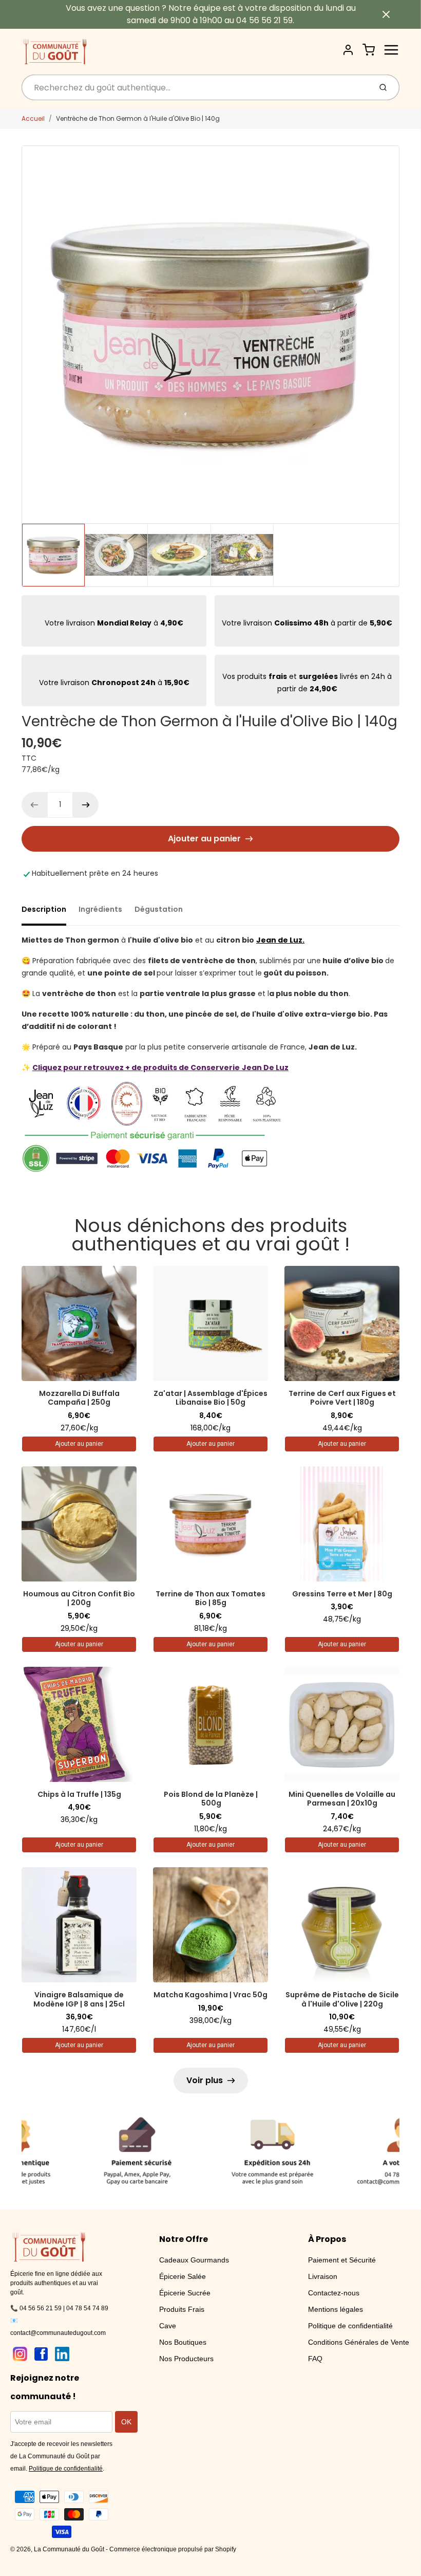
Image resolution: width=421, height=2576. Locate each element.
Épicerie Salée (183, 2276)
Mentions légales (336, 2309)
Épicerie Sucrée (185, 2293)
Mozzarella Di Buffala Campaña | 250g (79, 1398)
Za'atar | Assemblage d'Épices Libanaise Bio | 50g (210, 1398)
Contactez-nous (334, 2293)
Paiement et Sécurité (342, 2260)
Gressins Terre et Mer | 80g (342, 1594)
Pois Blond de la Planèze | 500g (211, 1799)
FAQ (315, 2359)
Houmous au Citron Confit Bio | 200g (79, 1598)
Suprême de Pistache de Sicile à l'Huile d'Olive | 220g (342, 1999)
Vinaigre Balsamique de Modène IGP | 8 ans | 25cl (79, 1999)
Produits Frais (182, 2309)
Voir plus (205, 2080)
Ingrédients (100, 909)
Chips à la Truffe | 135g (79, 1794)
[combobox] (195, 87)
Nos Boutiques (183, 2342)
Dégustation (159, 909)
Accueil (33, 118)
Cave (168, 2326)
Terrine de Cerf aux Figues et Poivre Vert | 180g (342, 1398)
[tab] (50, 912)
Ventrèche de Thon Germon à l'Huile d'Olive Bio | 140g (138, 118)
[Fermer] (386, 14)
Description (44, 909)
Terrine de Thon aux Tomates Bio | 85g (210, 1598)
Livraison (323, 2276)
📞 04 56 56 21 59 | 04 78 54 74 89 (59, 2308)
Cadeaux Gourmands (194, 2260)
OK (126, 2422)
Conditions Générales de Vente (359, 2342)
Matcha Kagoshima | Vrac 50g (210, 1995)
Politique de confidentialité (350, 2326)
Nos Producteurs (186, 2359)
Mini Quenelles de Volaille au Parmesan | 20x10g (342, 1799)
